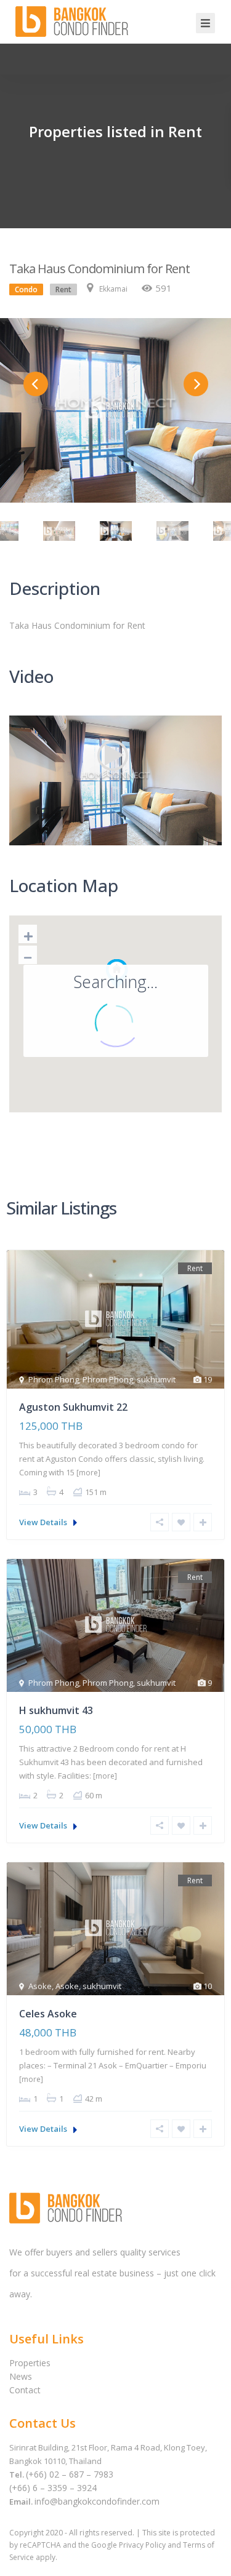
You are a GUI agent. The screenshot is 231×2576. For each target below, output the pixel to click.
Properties (30, 2363)
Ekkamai (113, 289)
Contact (25, 2390)
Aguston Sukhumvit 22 (73, 1407)
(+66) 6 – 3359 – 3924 (53, 2488)
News (21, 2376)
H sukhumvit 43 (56, 1710)
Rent (63, 289)
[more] (88, 1473)
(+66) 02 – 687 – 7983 (70, 2474)
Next (196, 384)
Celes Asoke (48, 2014)
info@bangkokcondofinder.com (97, 2501)
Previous (36, 384)
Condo (26, 289)
